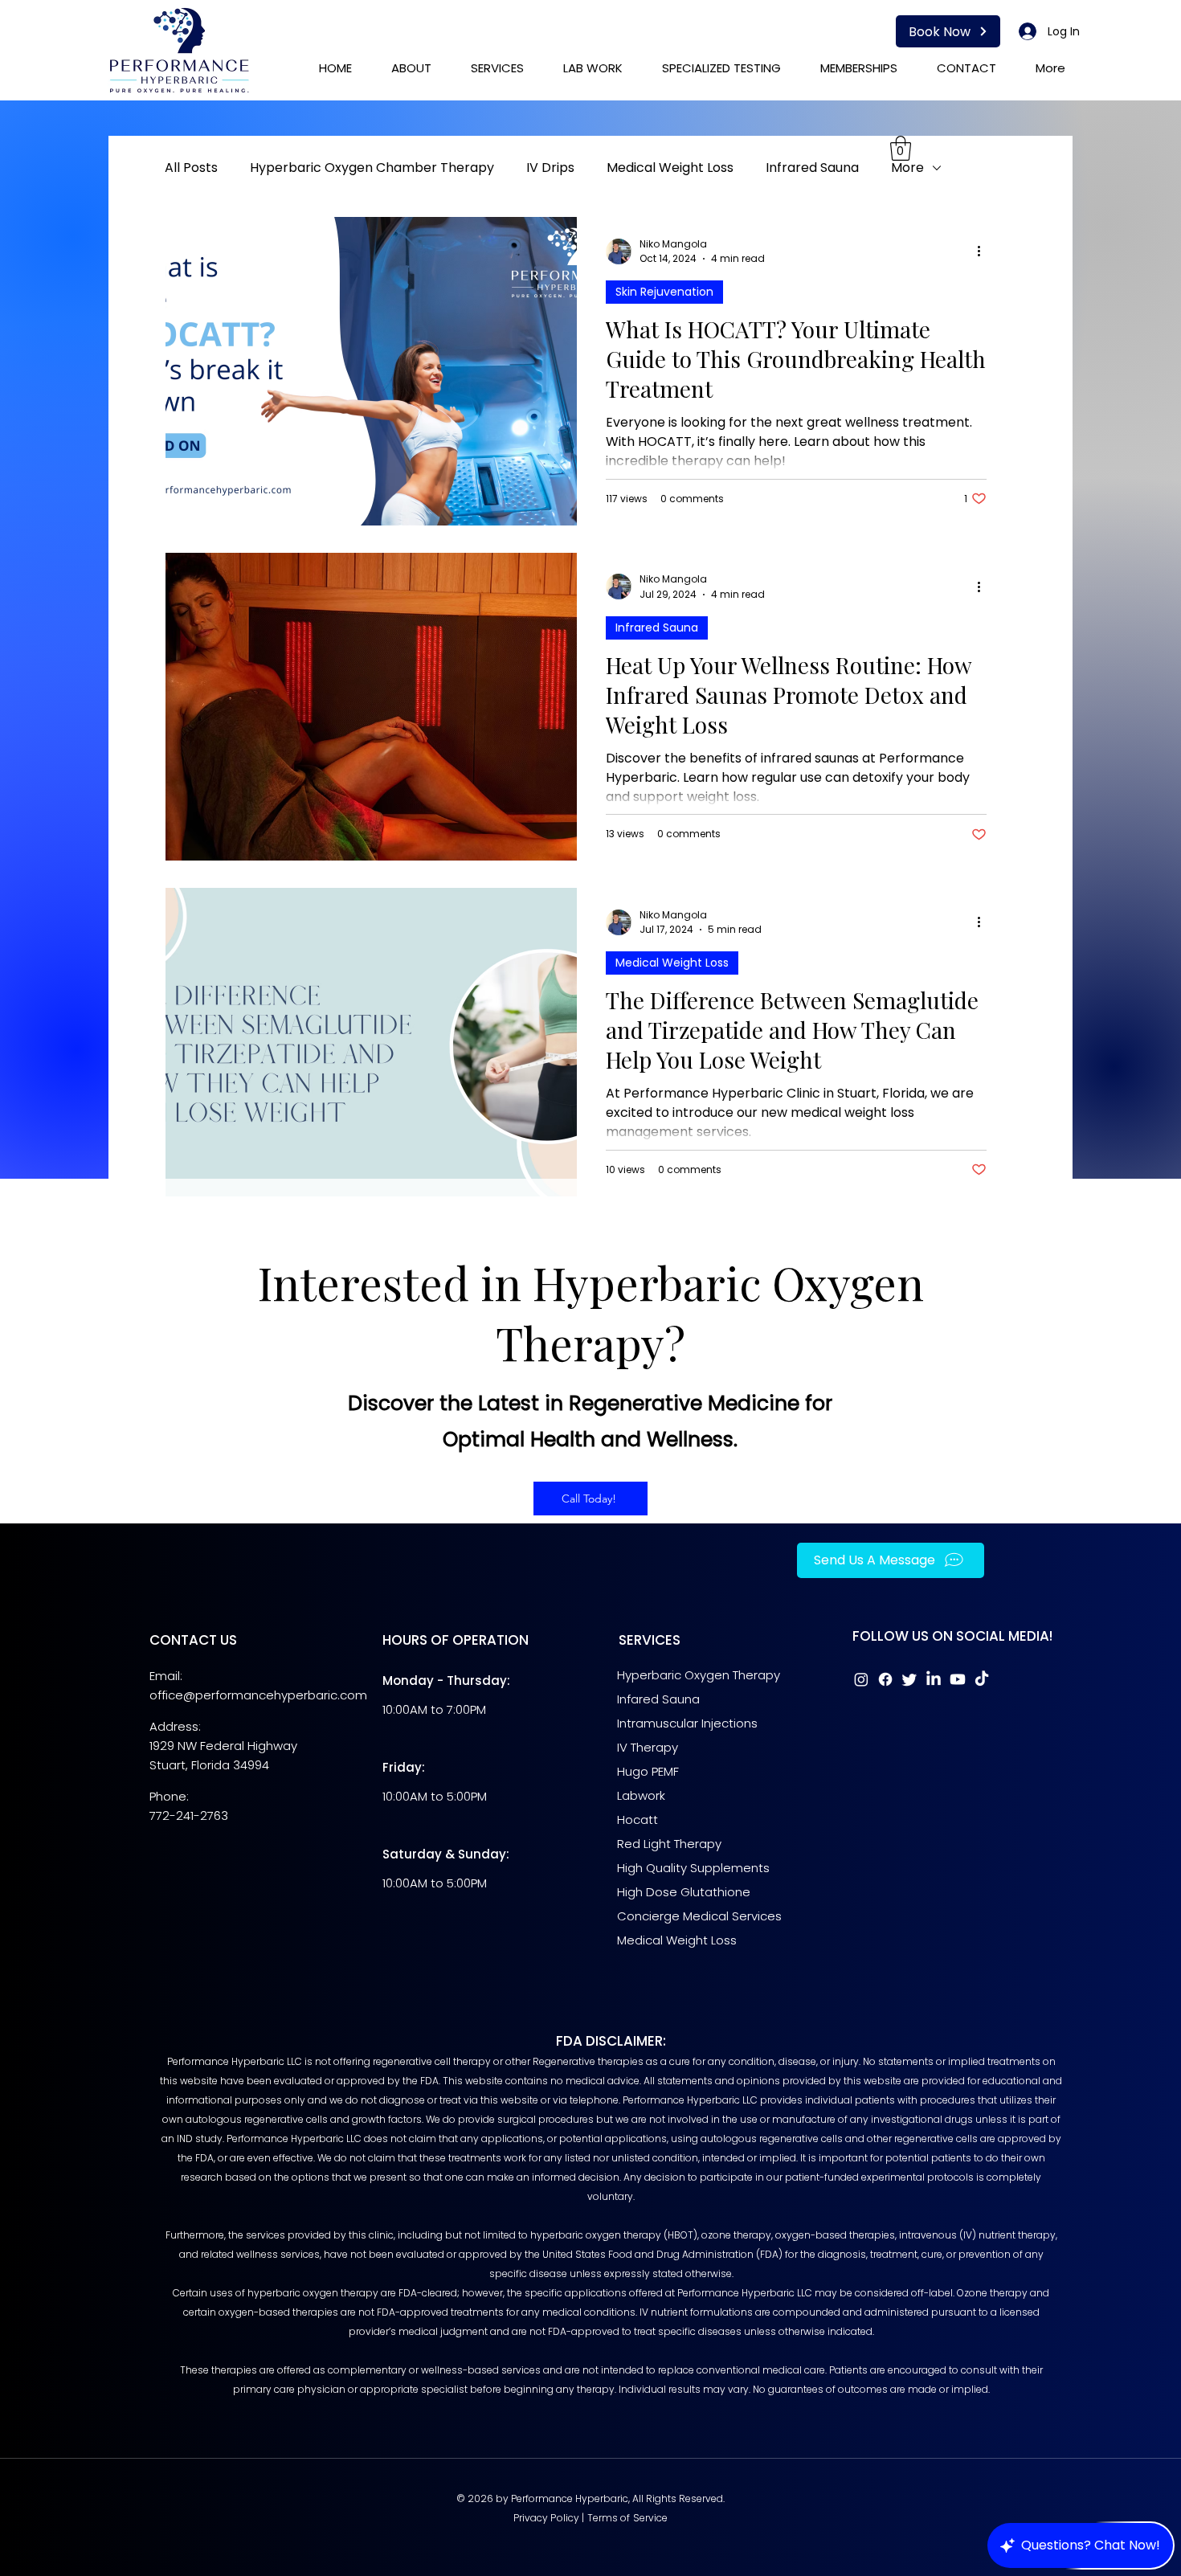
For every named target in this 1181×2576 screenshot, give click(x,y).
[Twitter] (909, 1679)
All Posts (191, 168)
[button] (901, 148)
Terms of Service (628, 2518)
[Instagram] (861, 1679)
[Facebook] (885, 1679)
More (907, 168)
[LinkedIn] (934, 1679)
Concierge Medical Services (701, 1916)
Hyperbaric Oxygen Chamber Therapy (372, 168)
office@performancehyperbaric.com (258, 1695)
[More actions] (984, 251)
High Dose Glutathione (684, 1892)
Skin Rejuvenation (664, 292)
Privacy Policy (547, 2518)
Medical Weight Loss (670, 168)
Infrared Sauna (812, 168)
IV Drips (550, 168)
